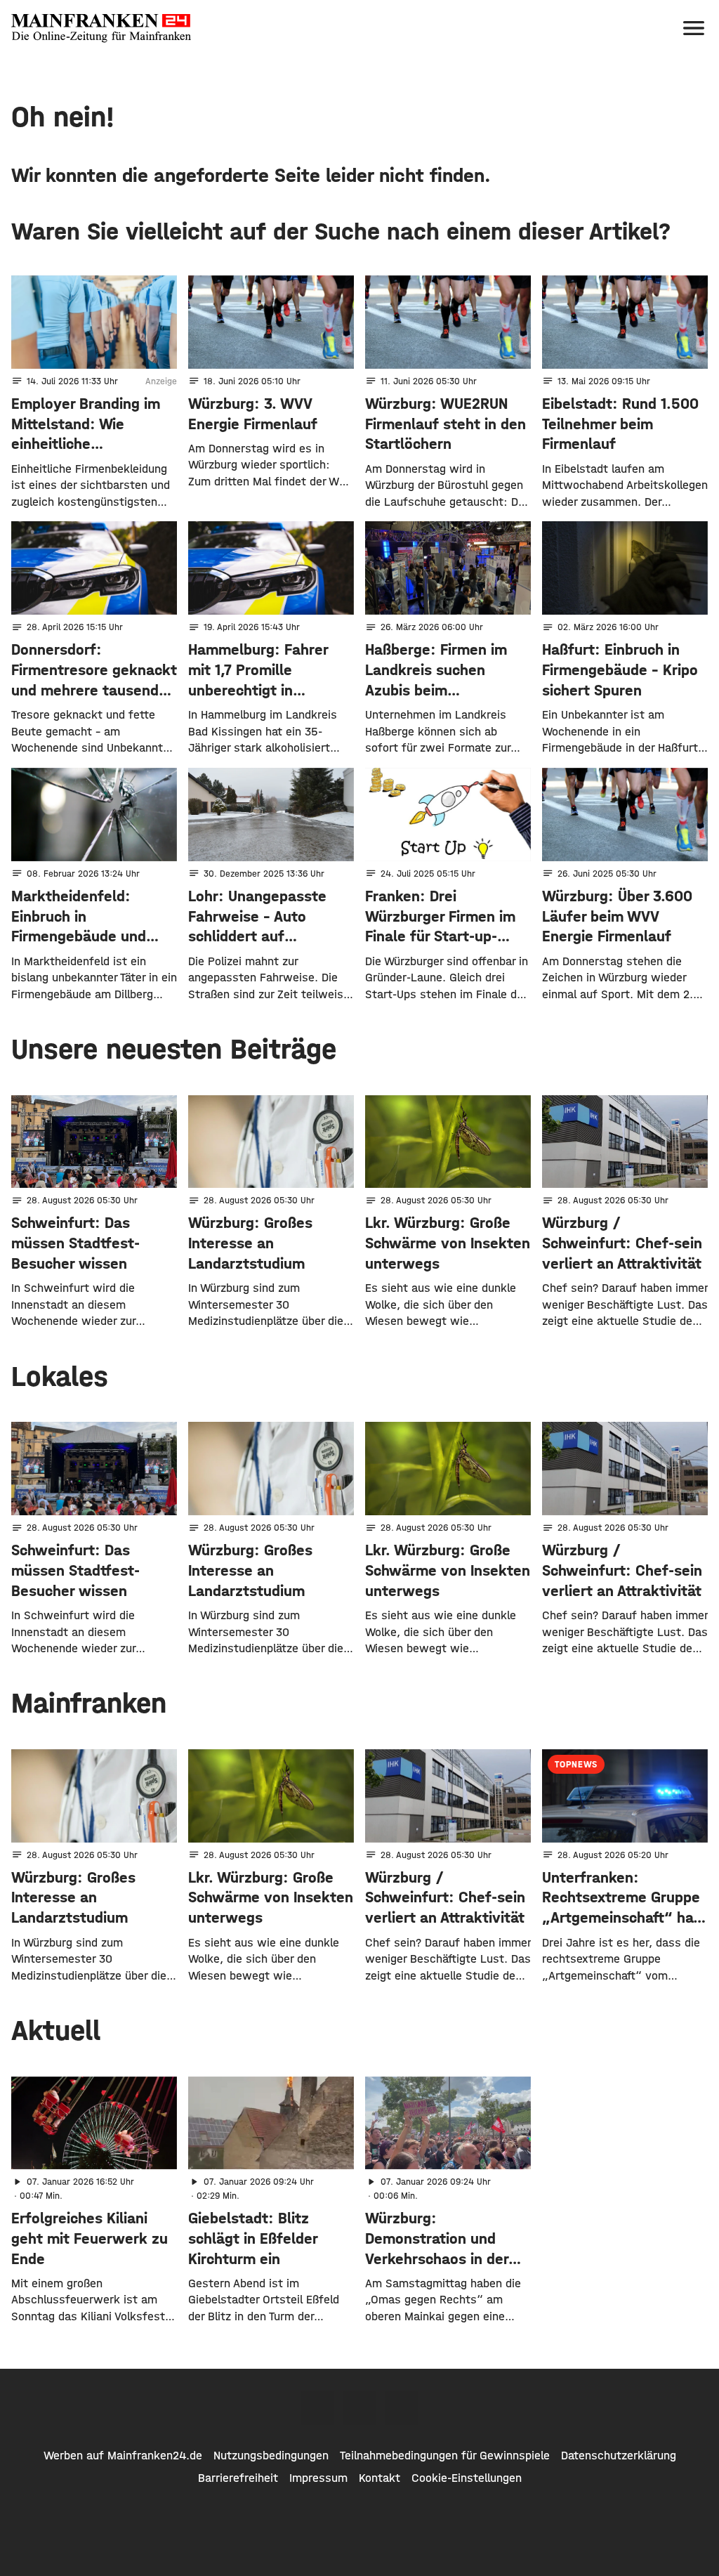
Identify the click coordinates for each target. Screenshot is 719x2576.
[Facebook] (317, 2408)
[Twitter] (359, 2408)
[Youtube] (402, 2408)
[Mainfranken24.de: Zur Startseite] (101, 28)
